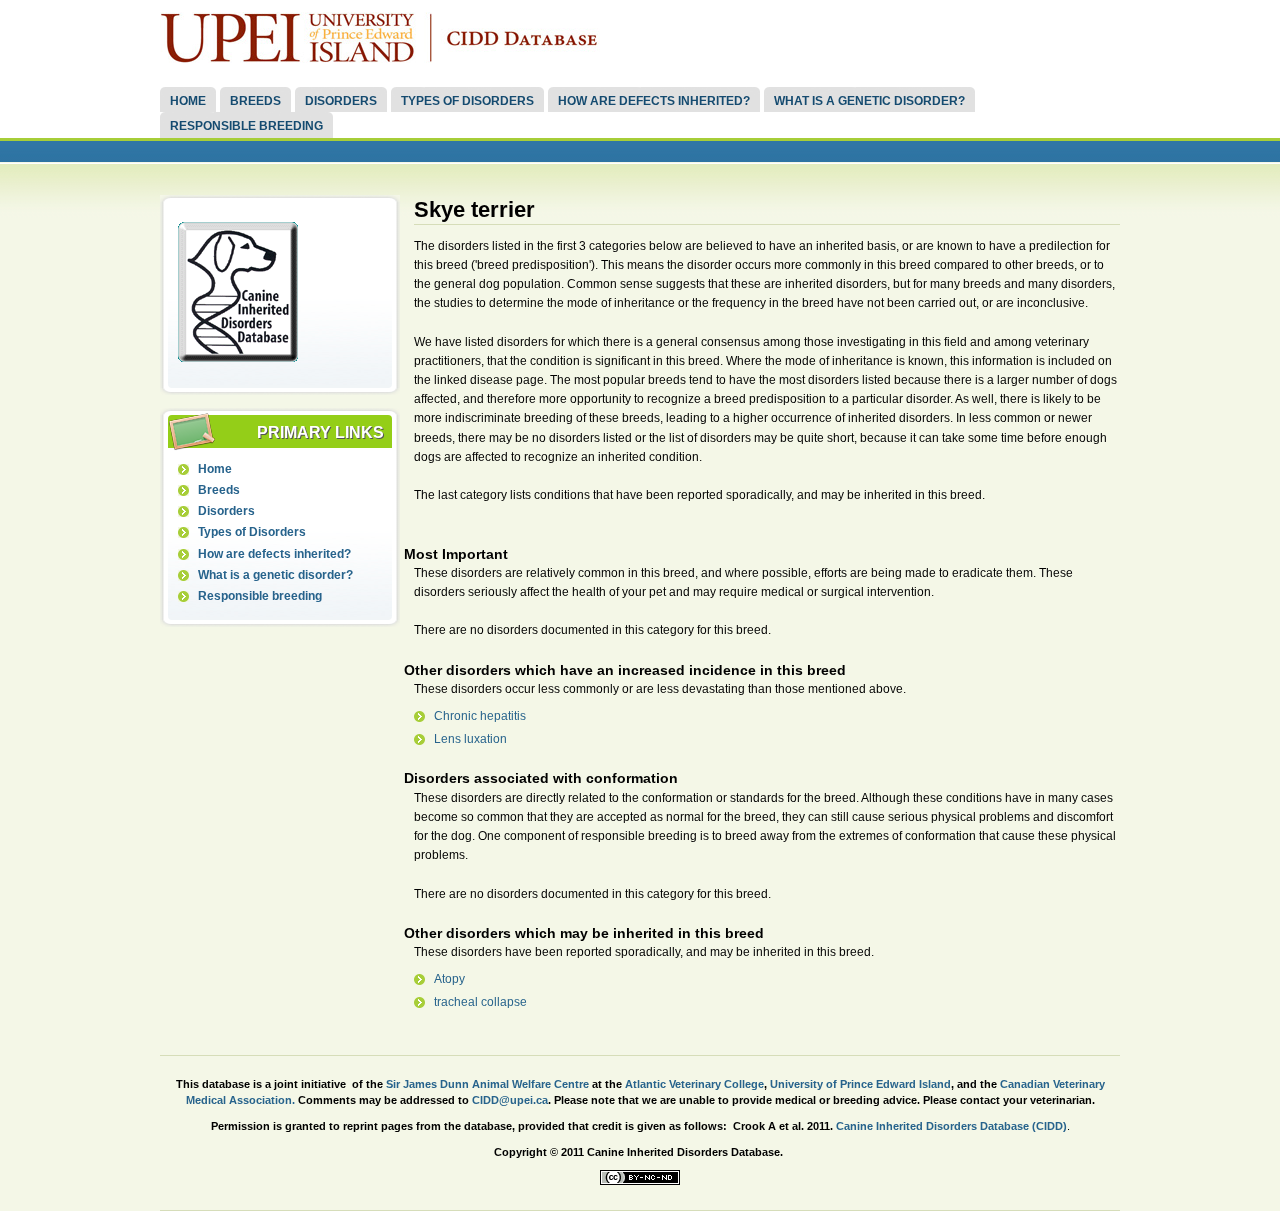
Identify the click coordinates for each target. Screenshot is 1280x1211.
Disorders (341, 101)
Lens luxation (470, 739)
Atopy (449, 979)
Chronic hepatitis (480, 716)
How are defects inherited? (654, 101)
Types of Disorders (467, 101)
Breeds (255, 101)
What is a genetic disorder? (869, 101)
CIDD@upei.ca (510, 1100)
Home (188, 101)
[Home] (385, 59)
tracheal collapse (480, 1002)
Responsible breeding (246, 126)
